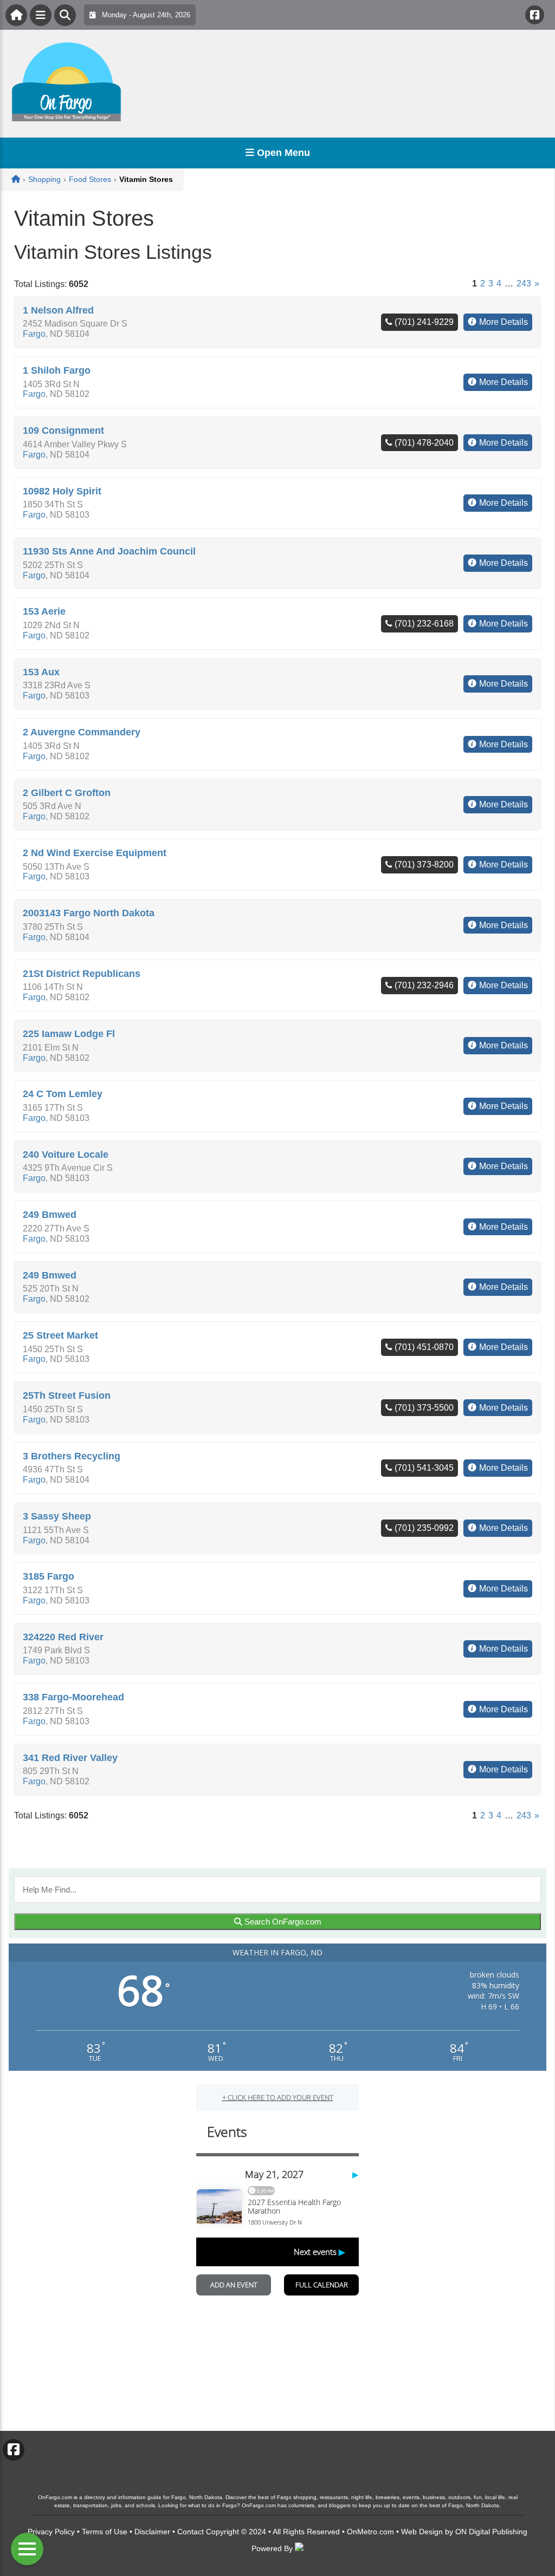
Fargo (34, 334)
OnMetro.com (370, 2532)
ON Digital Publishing (491, 2532)
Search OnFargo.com (282, 1922)
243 (524, 283)
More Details (504, 322)
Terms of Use (105, 2532)
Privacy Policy (51, 2532)
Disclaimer (152, 2532)
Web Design (422, 2532)
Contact (191, 2532)
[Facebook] (535, 15)
